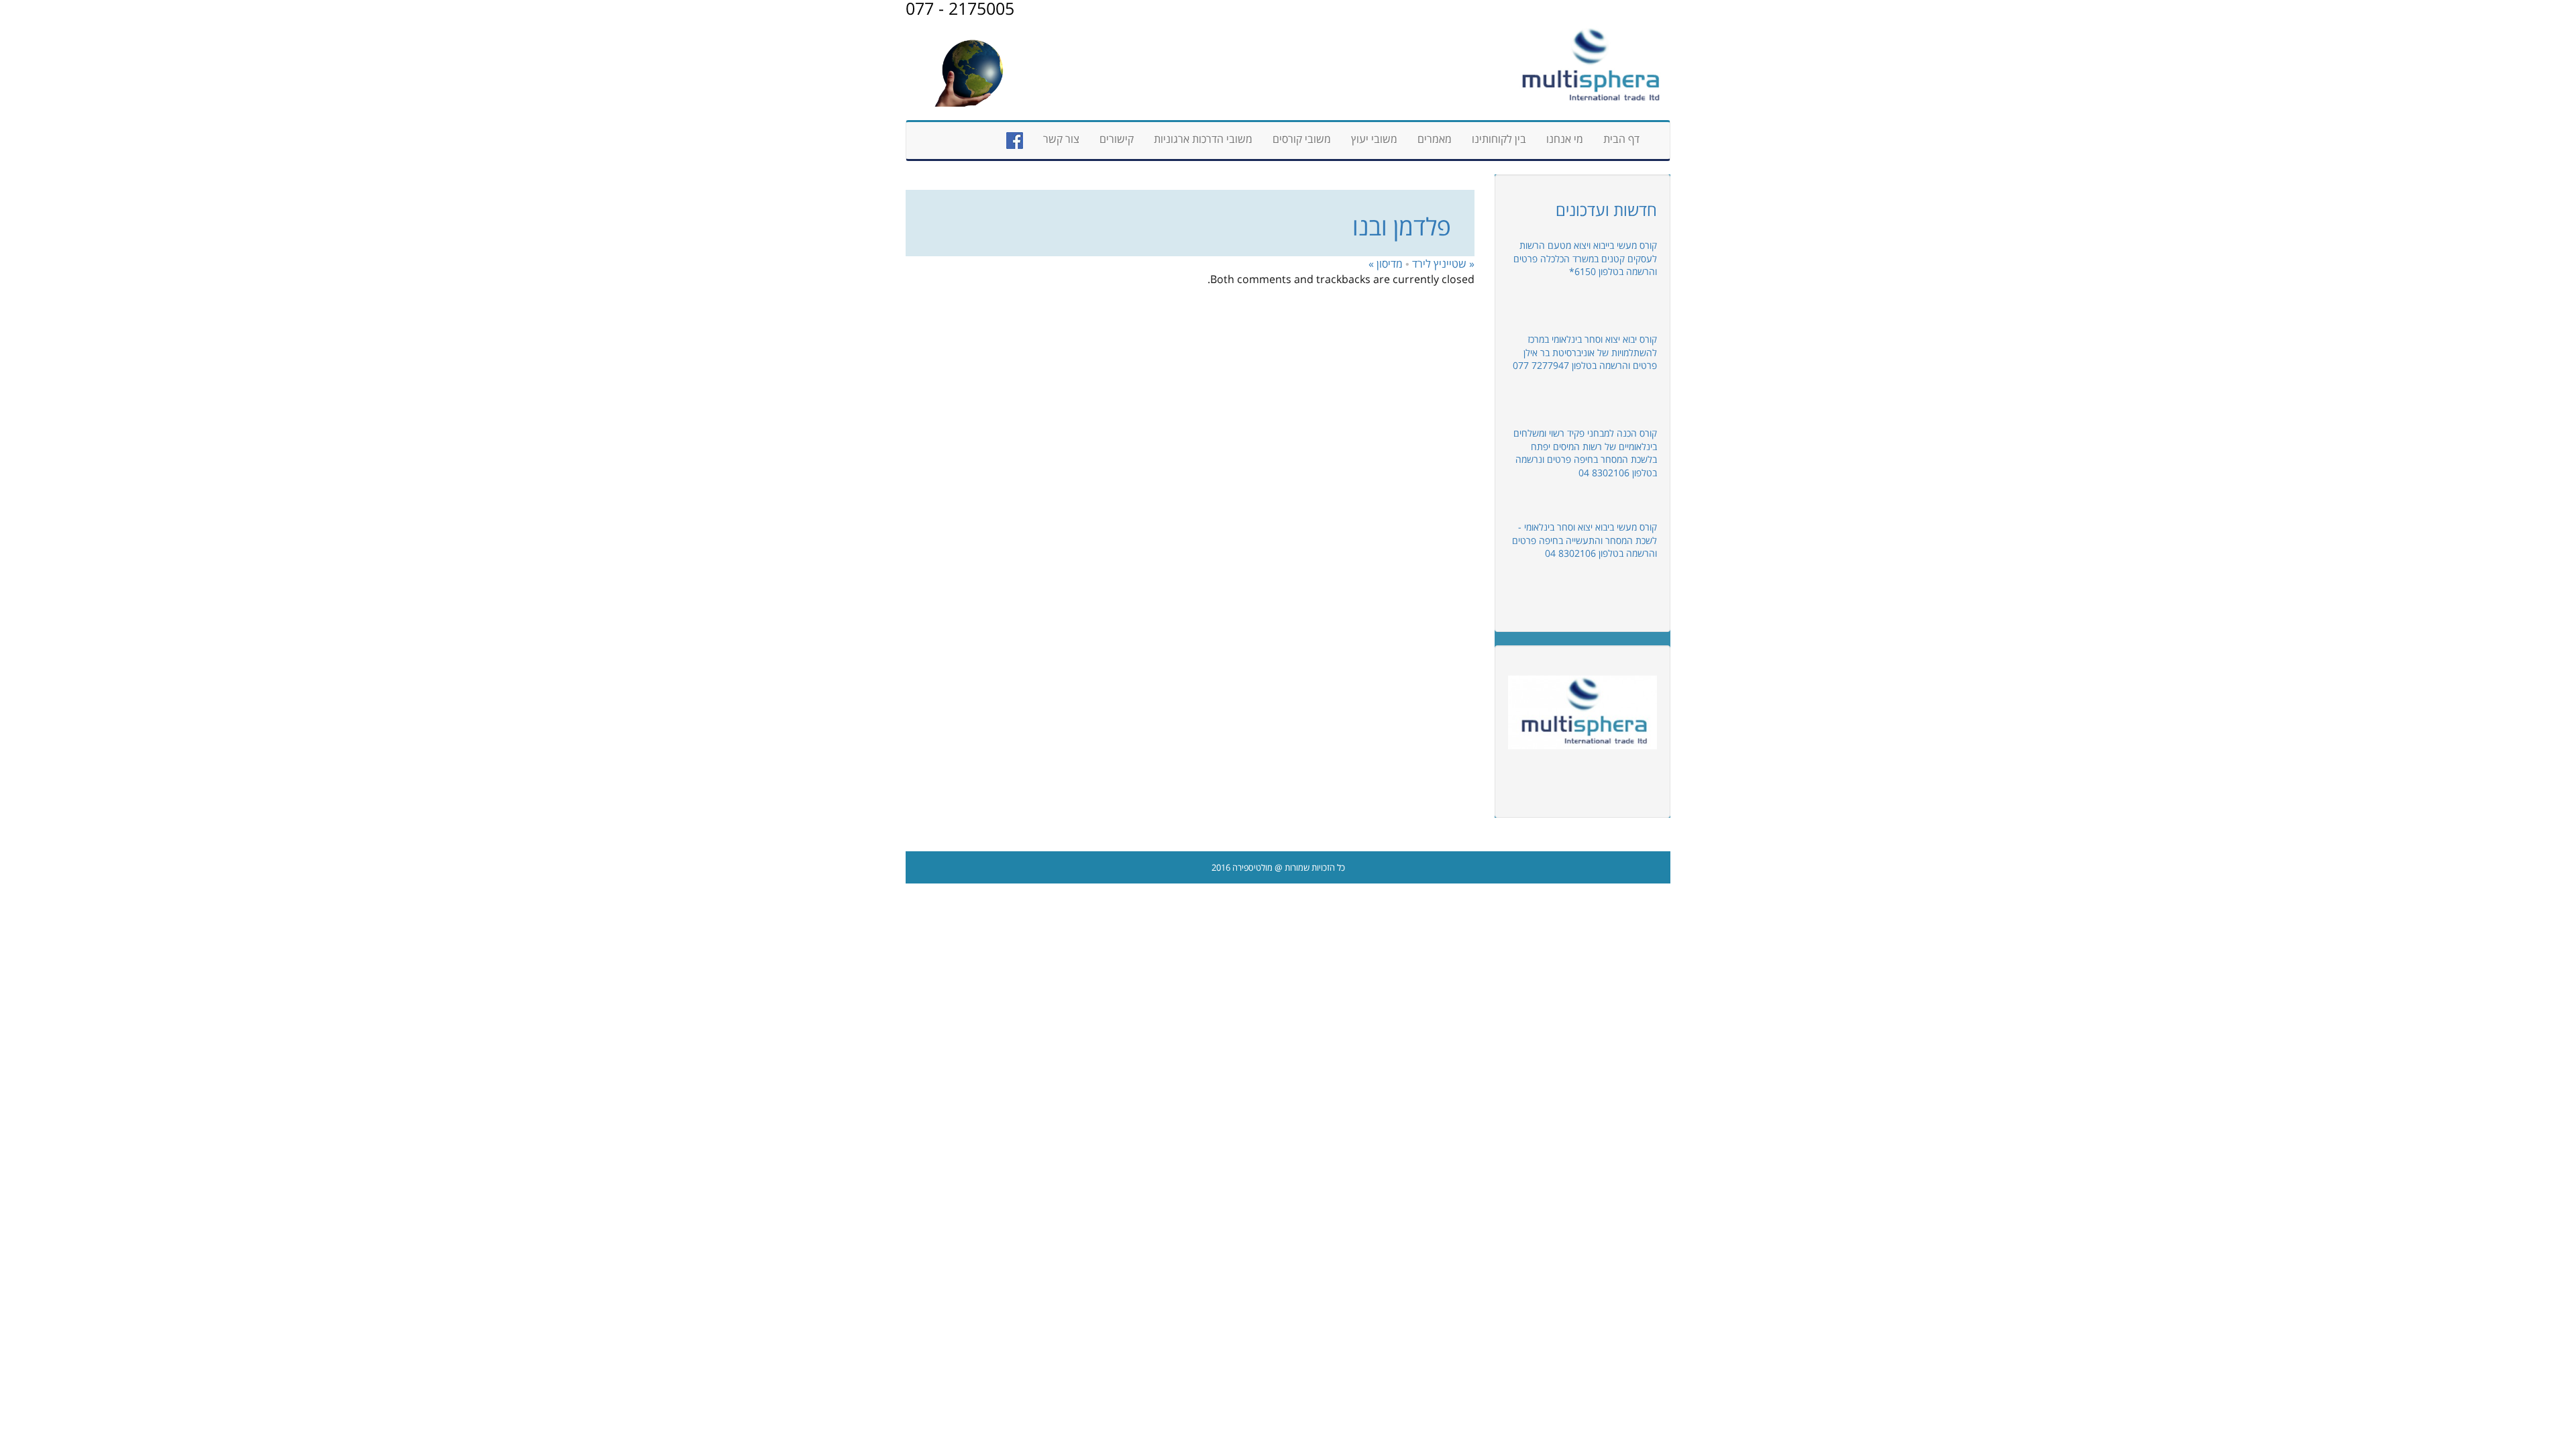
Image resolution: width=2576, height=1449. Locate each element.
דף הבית (1621, 139)
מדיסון (1386, 264)
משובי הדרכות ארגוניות (1203, 139)
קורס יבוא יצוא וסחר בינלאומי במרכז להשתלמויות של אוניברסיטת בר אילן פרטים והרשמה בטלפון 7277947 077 (1585, 352)
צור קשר (1061, 139)
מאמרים (1435, 139)
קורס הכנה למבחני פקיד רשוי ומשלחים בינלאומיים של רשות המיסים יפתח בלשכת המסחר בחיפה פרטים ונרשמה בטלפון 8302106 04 (1585, 452)
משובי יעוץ (1374, 139)
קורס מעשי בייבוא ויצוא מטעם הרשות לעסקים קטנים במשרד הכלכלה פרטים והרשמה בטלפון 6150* (1585, 258)
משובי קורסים (1302, 139)
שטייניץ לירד (1443, 264)
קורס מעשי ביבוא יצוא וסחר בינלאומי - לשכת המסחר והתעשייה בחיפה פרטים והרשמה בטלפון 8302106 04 (1585, 540)
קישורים (1117, 139)
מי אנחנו (1565, 139)
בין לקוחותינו (1499, 139)
